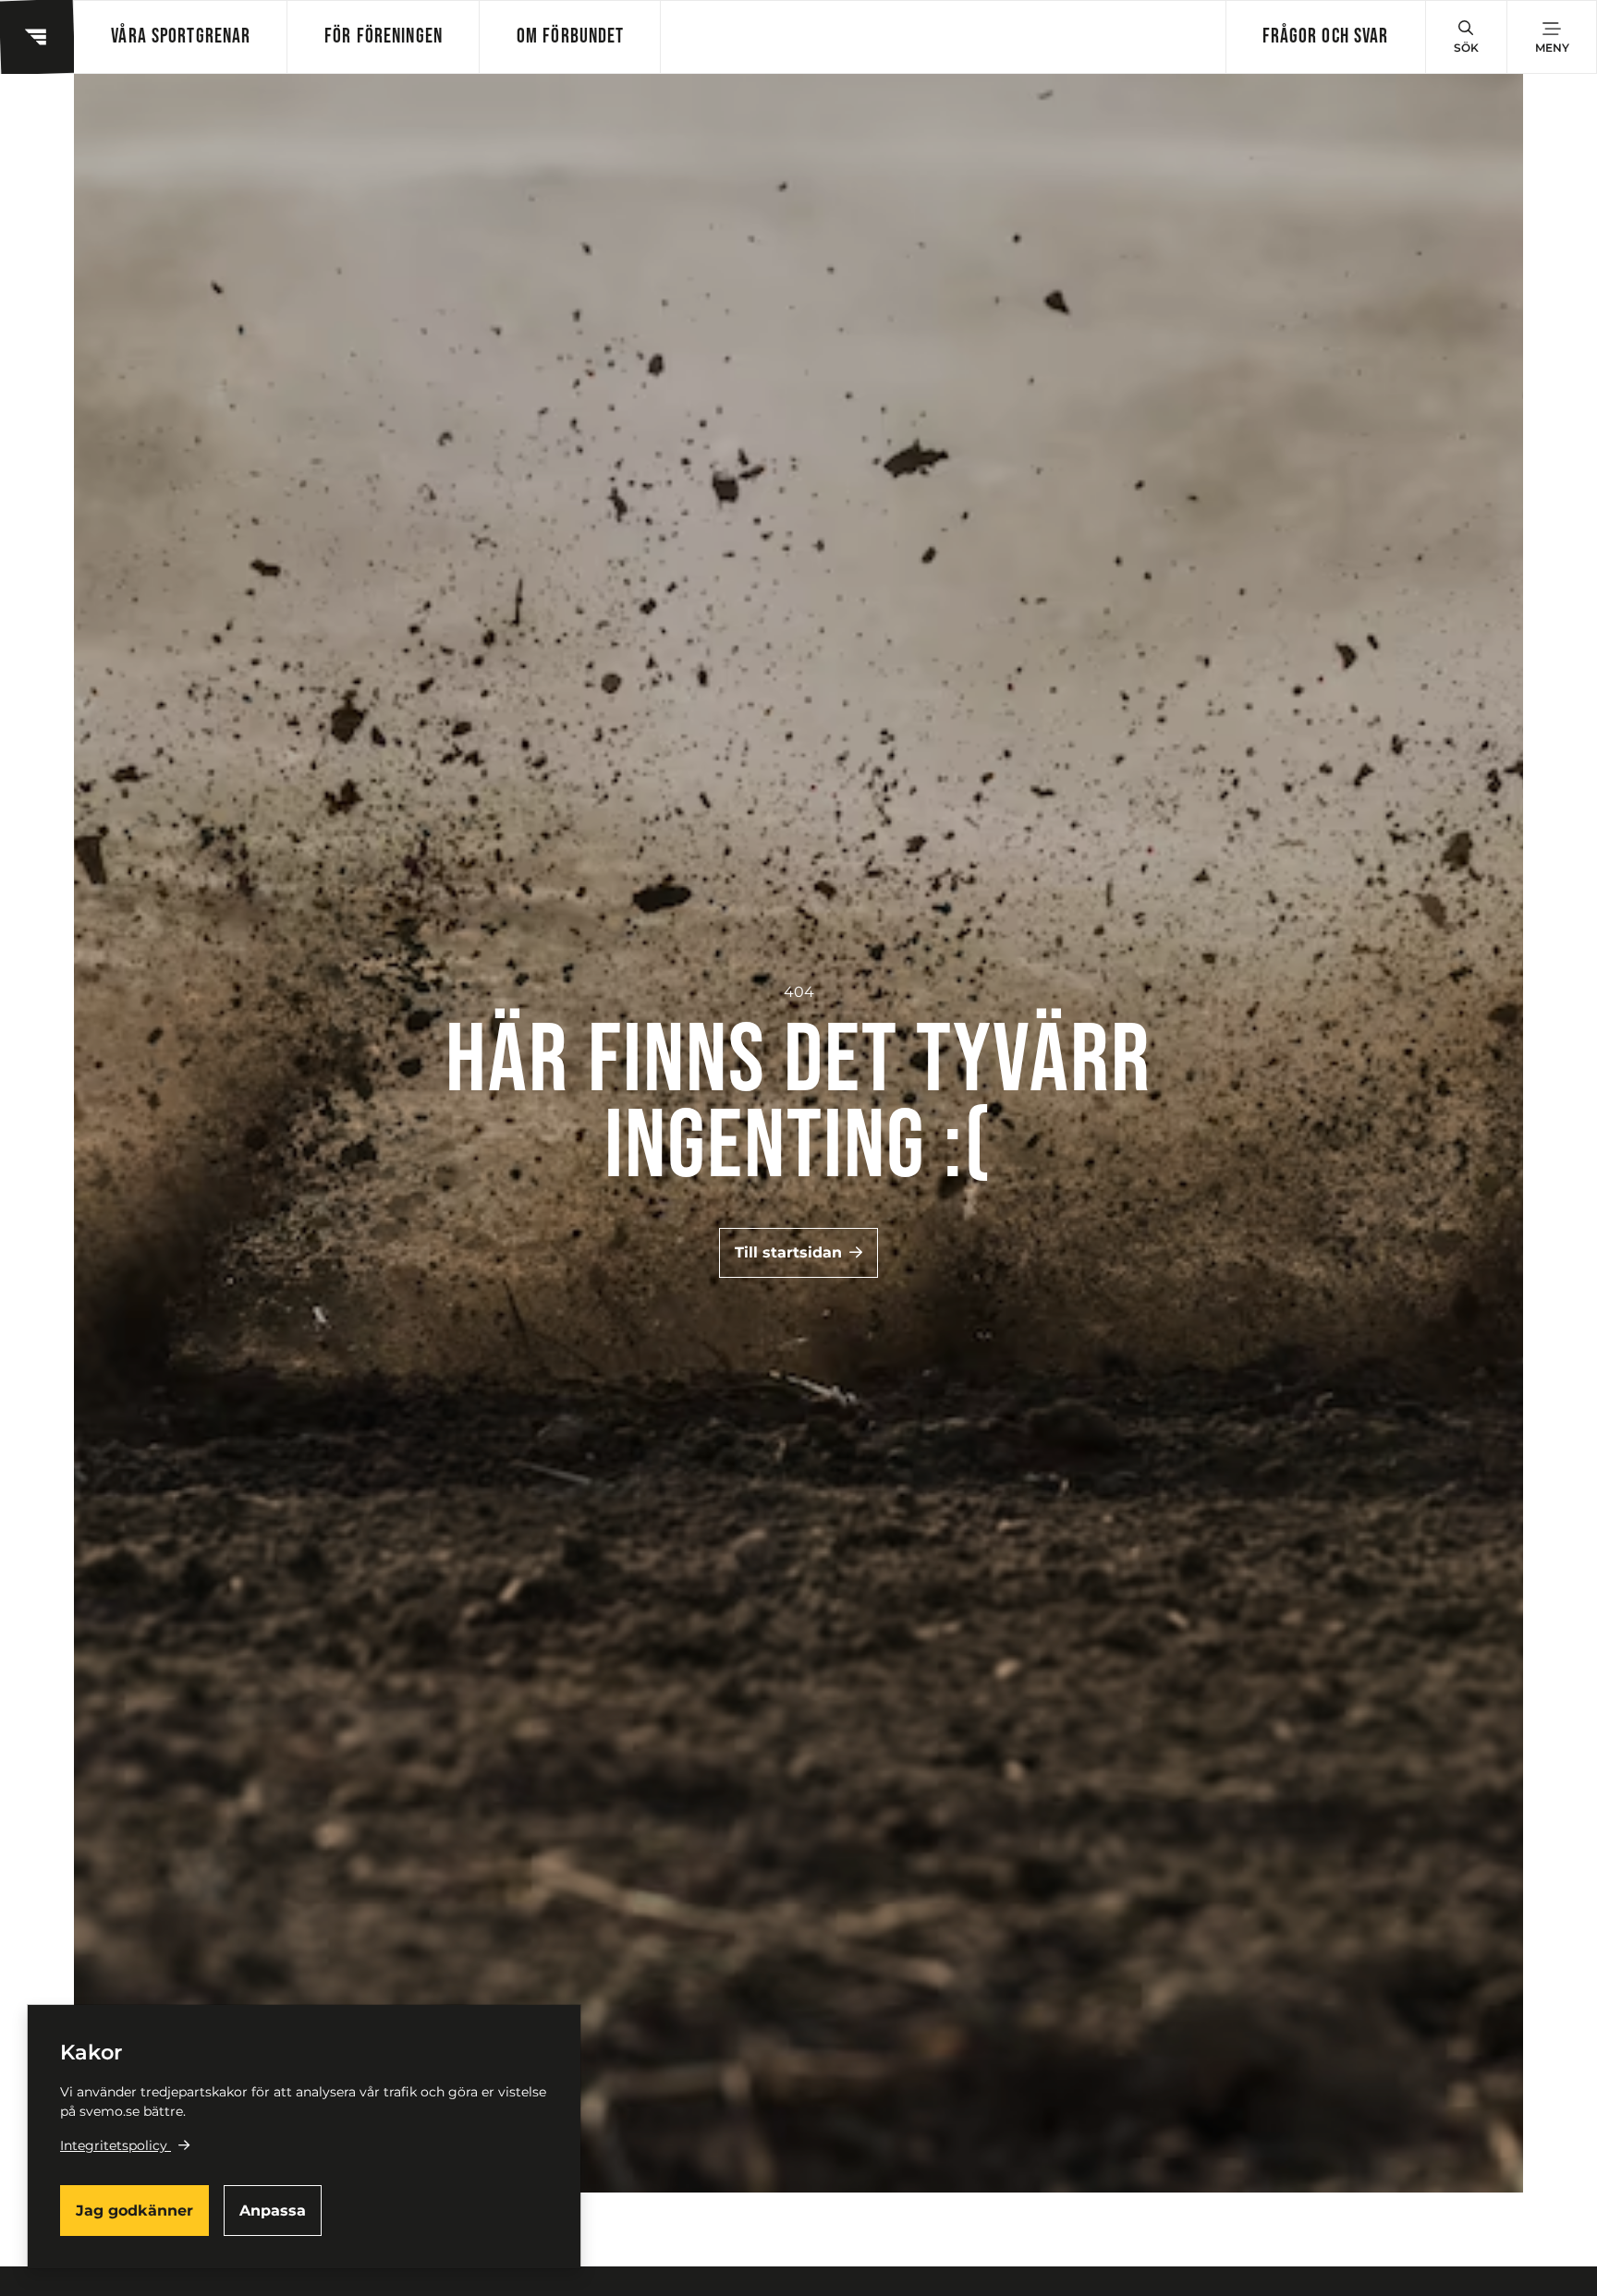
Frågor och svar (1326, 36)
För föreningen (384, 36)
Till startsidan (788, 1252)
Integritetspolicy (114, 2145)
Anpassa (273, 2211)
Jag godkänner (134, 2211)
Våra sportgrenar (181, 36)
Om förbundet (570, 36)
